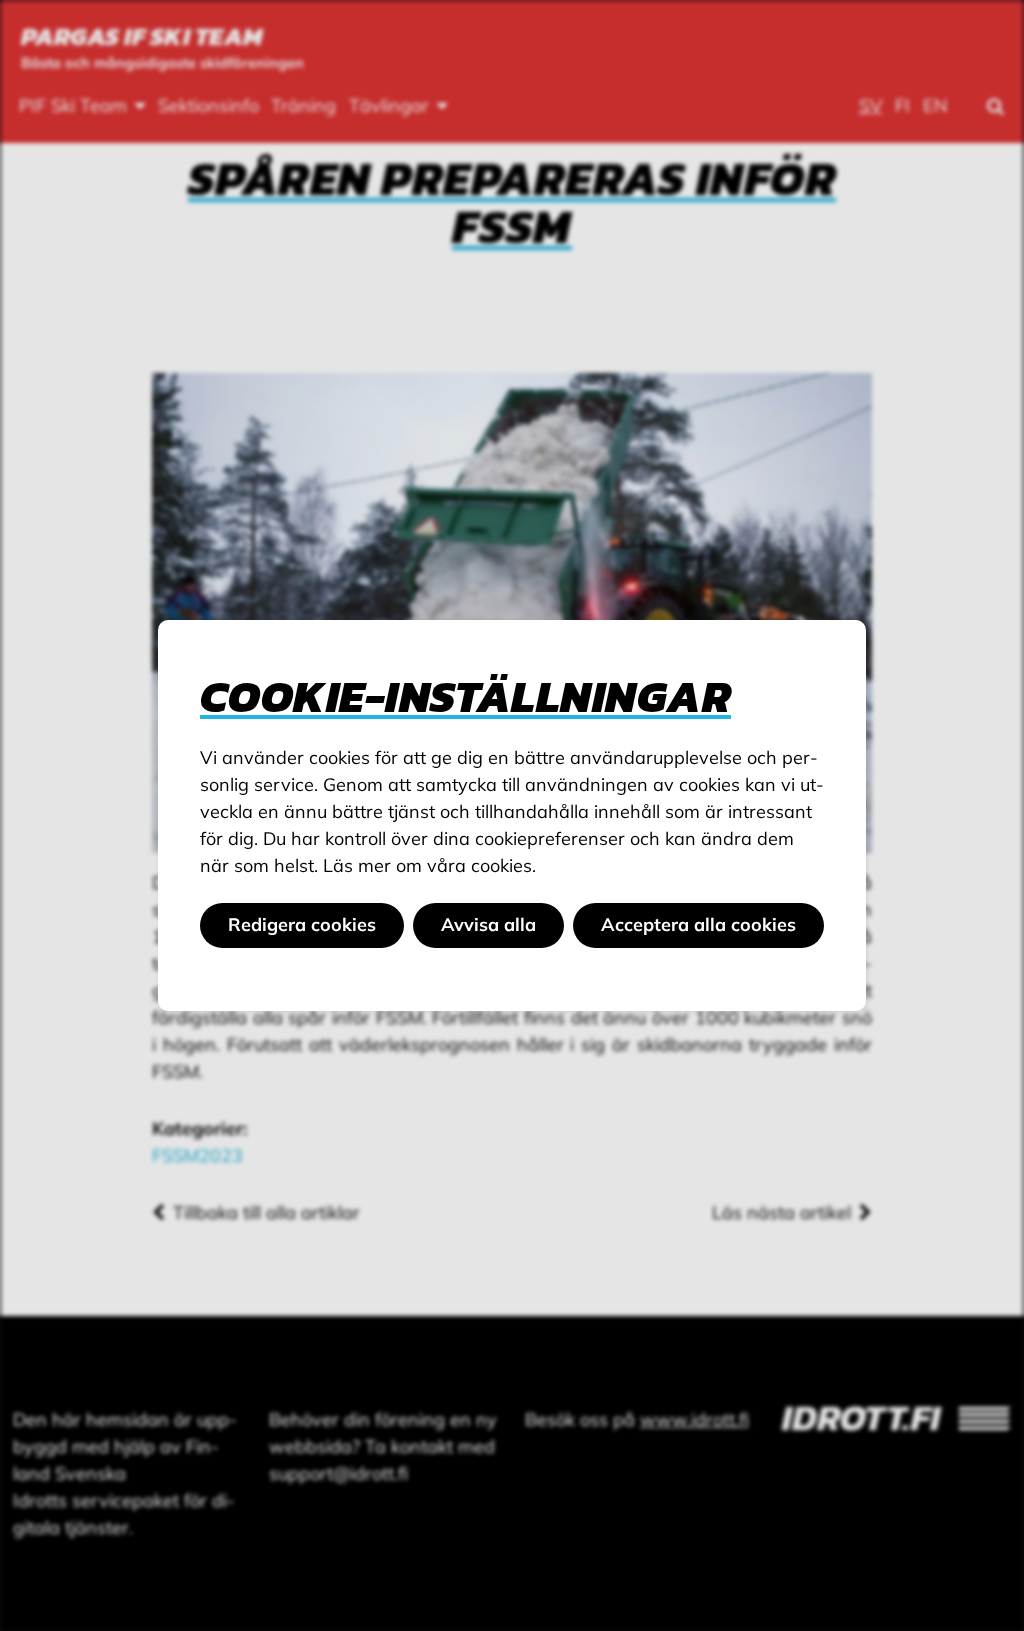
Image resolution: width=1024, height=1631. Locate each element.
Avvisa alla (488, 924)
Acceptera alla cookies (698, 924)
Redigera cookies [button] (302, 924)
